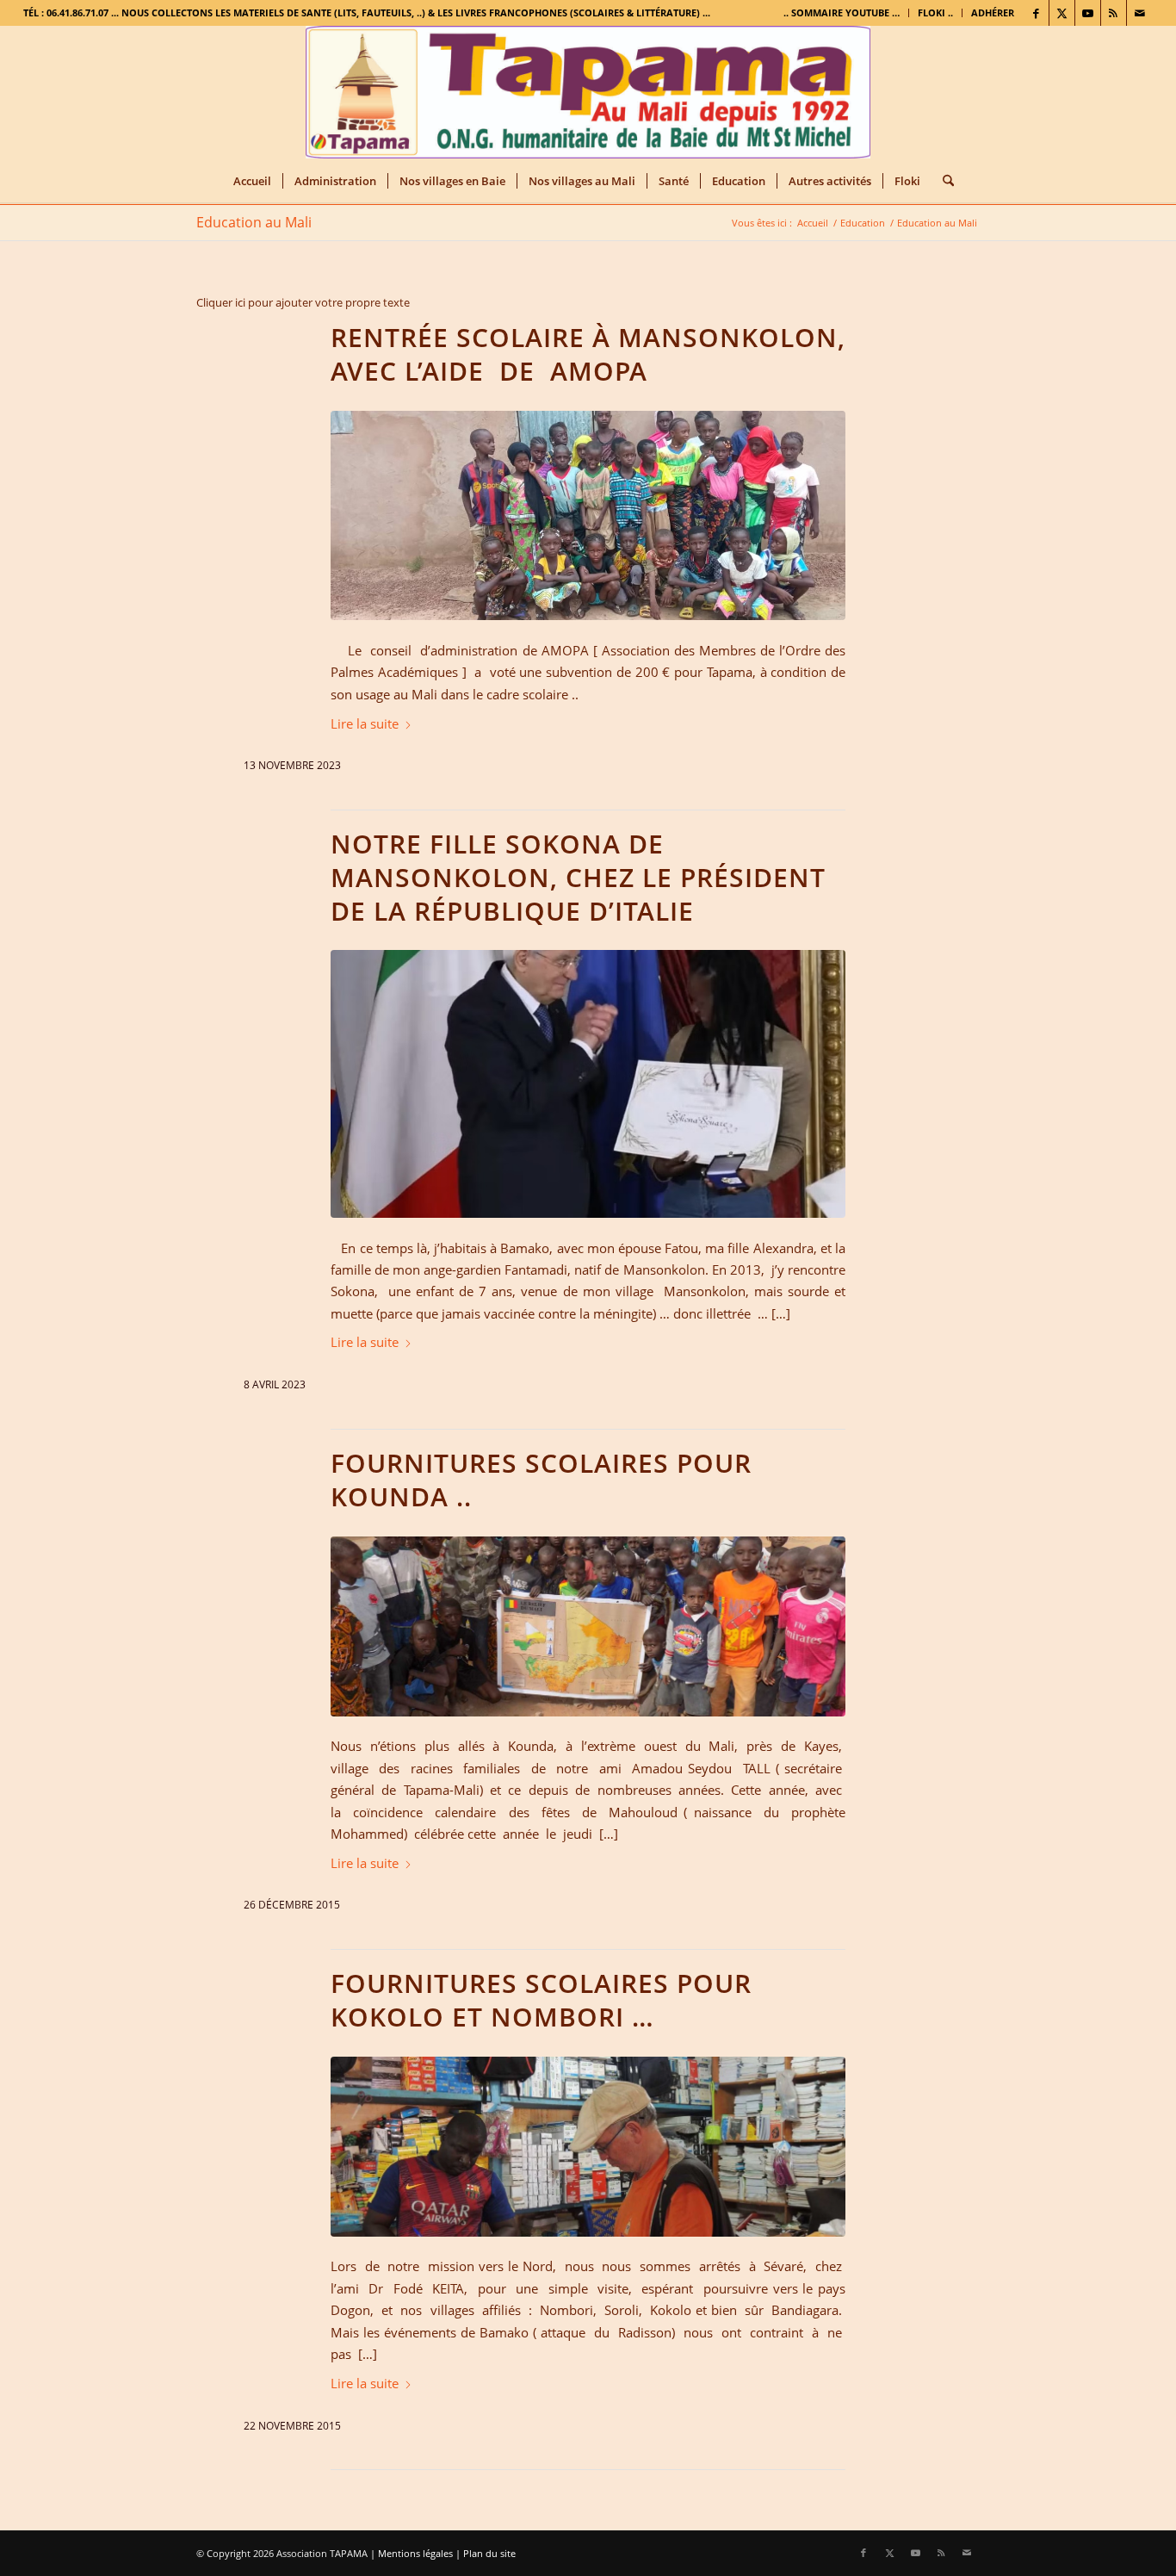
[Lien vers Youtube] (1088, 13)
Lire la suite (365, 723)
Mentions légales (415, 2553)
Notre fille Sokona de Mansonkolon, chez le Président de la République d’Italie (578, 877)
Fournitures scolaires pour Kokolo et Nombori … (541, 2000)
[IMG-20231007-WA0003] (588, 515)
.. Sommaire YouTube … (842, 12)
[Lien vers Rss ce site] (1114, 13)
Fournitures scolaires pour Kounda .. (541, 1480)
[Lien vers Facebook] (1036, 13)
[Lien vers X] (1062, 13)
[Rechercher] (943, 181)
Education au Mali (254, 222)
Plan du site (489, 2553)
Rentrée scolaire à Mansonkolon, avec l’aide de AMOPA (588, 354)
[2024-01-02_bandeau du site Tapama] (588, 93)
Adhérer (993, 12)
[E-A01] (588, 2147)
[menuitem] (842, 13)
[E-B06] (588, 1626)
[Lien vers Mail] (1140, 13)
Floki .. (935, 12)
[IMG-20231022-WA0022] (588, 1083)
